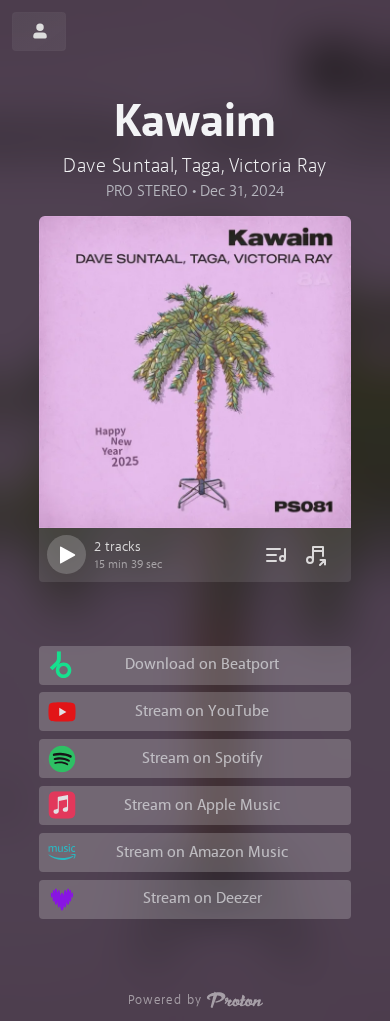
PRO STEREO (147, 191)
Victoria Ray (278, 166)
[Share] (316, 555)
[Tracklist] (276, 555)
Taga (201, 166)
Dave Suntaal (118, 166)
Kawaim (195, 122)
